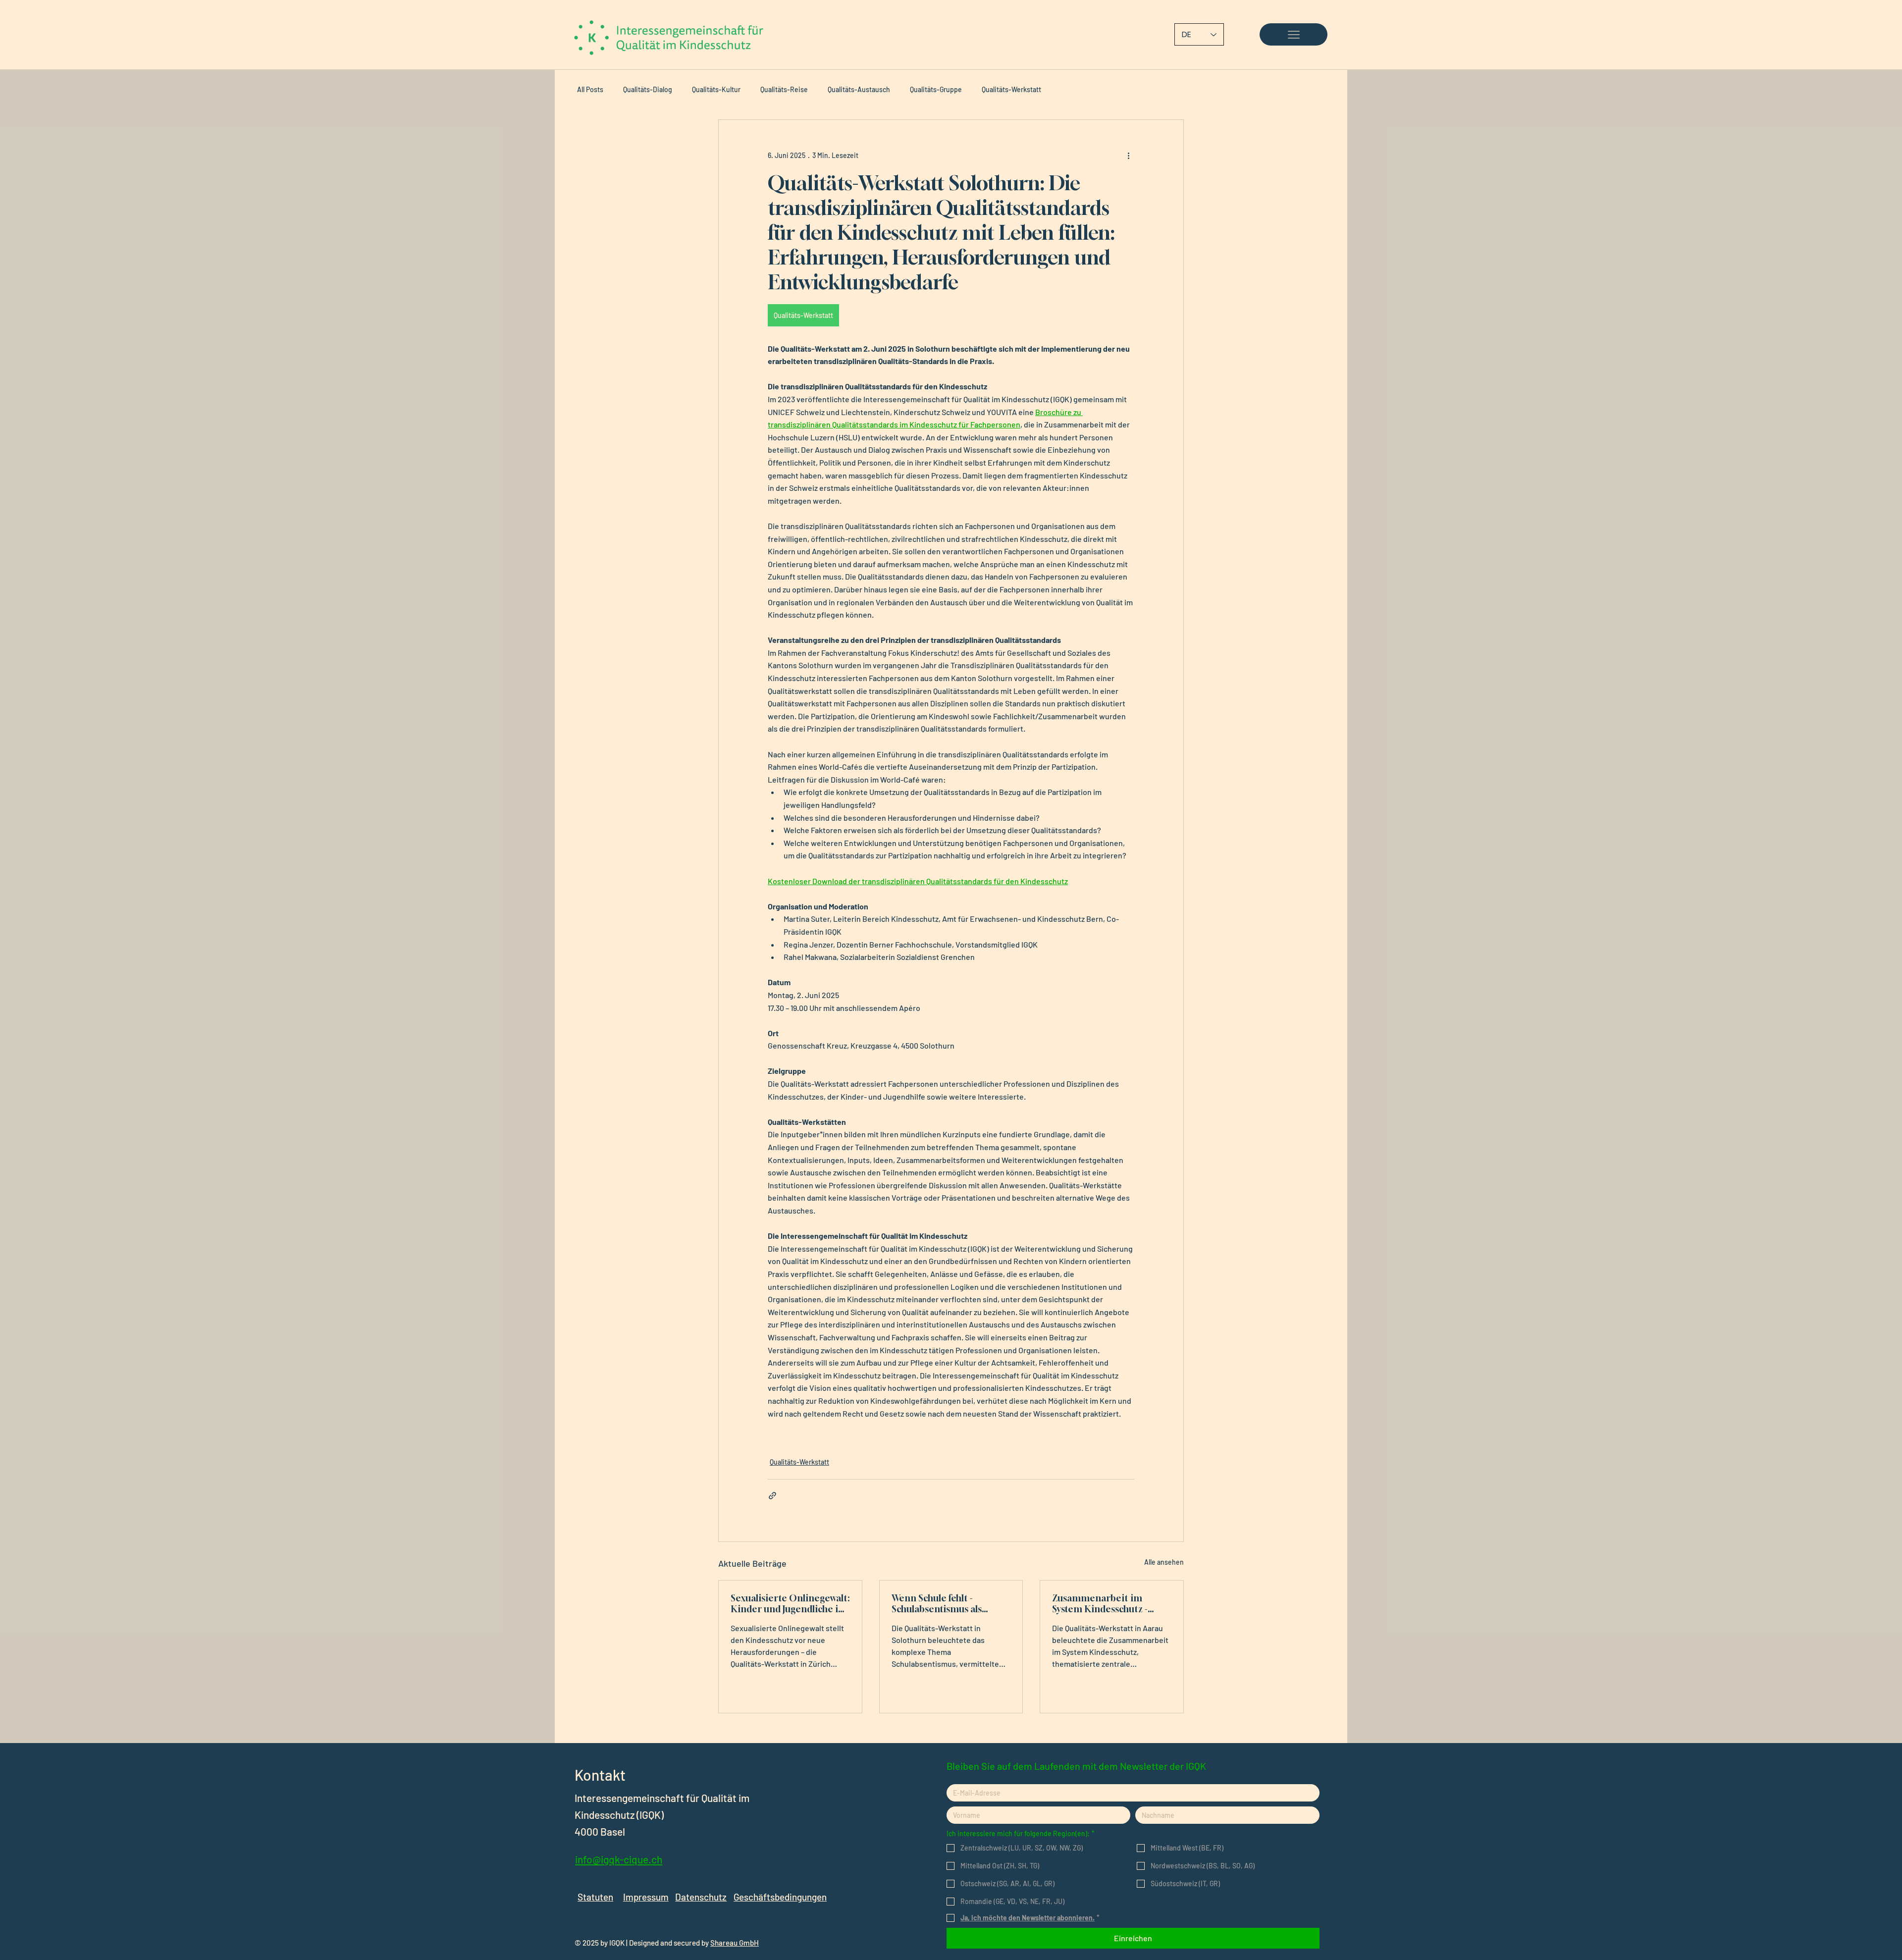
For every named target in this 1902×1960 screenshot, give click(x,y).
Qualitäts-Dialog (648, 89)
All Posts (590, 89)
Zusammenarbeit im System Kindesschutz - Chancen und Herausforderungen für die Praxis (1110, 1603)
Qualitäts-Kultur (716, 89)
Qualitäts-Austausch (859, 89)
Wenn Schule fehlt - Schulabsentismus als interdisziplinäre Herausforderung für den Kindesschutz (946, 1603)
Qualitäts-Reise (784, 89)
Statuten (595, 1897)
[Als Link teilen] (772, 1496)
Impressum (646, 1897)
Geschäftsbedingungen (780, 1897)
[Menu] (1294, 34)
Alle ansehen (1164, 1562)
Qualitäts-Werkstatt (1011, 89)
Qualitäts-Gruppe (936, 89)
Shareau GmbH (735, 1943)
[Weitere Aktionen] (1128, 156)
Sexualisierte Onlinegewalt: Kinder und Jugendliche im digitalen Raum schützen (790, 1603)
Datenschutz (701, 1897)
